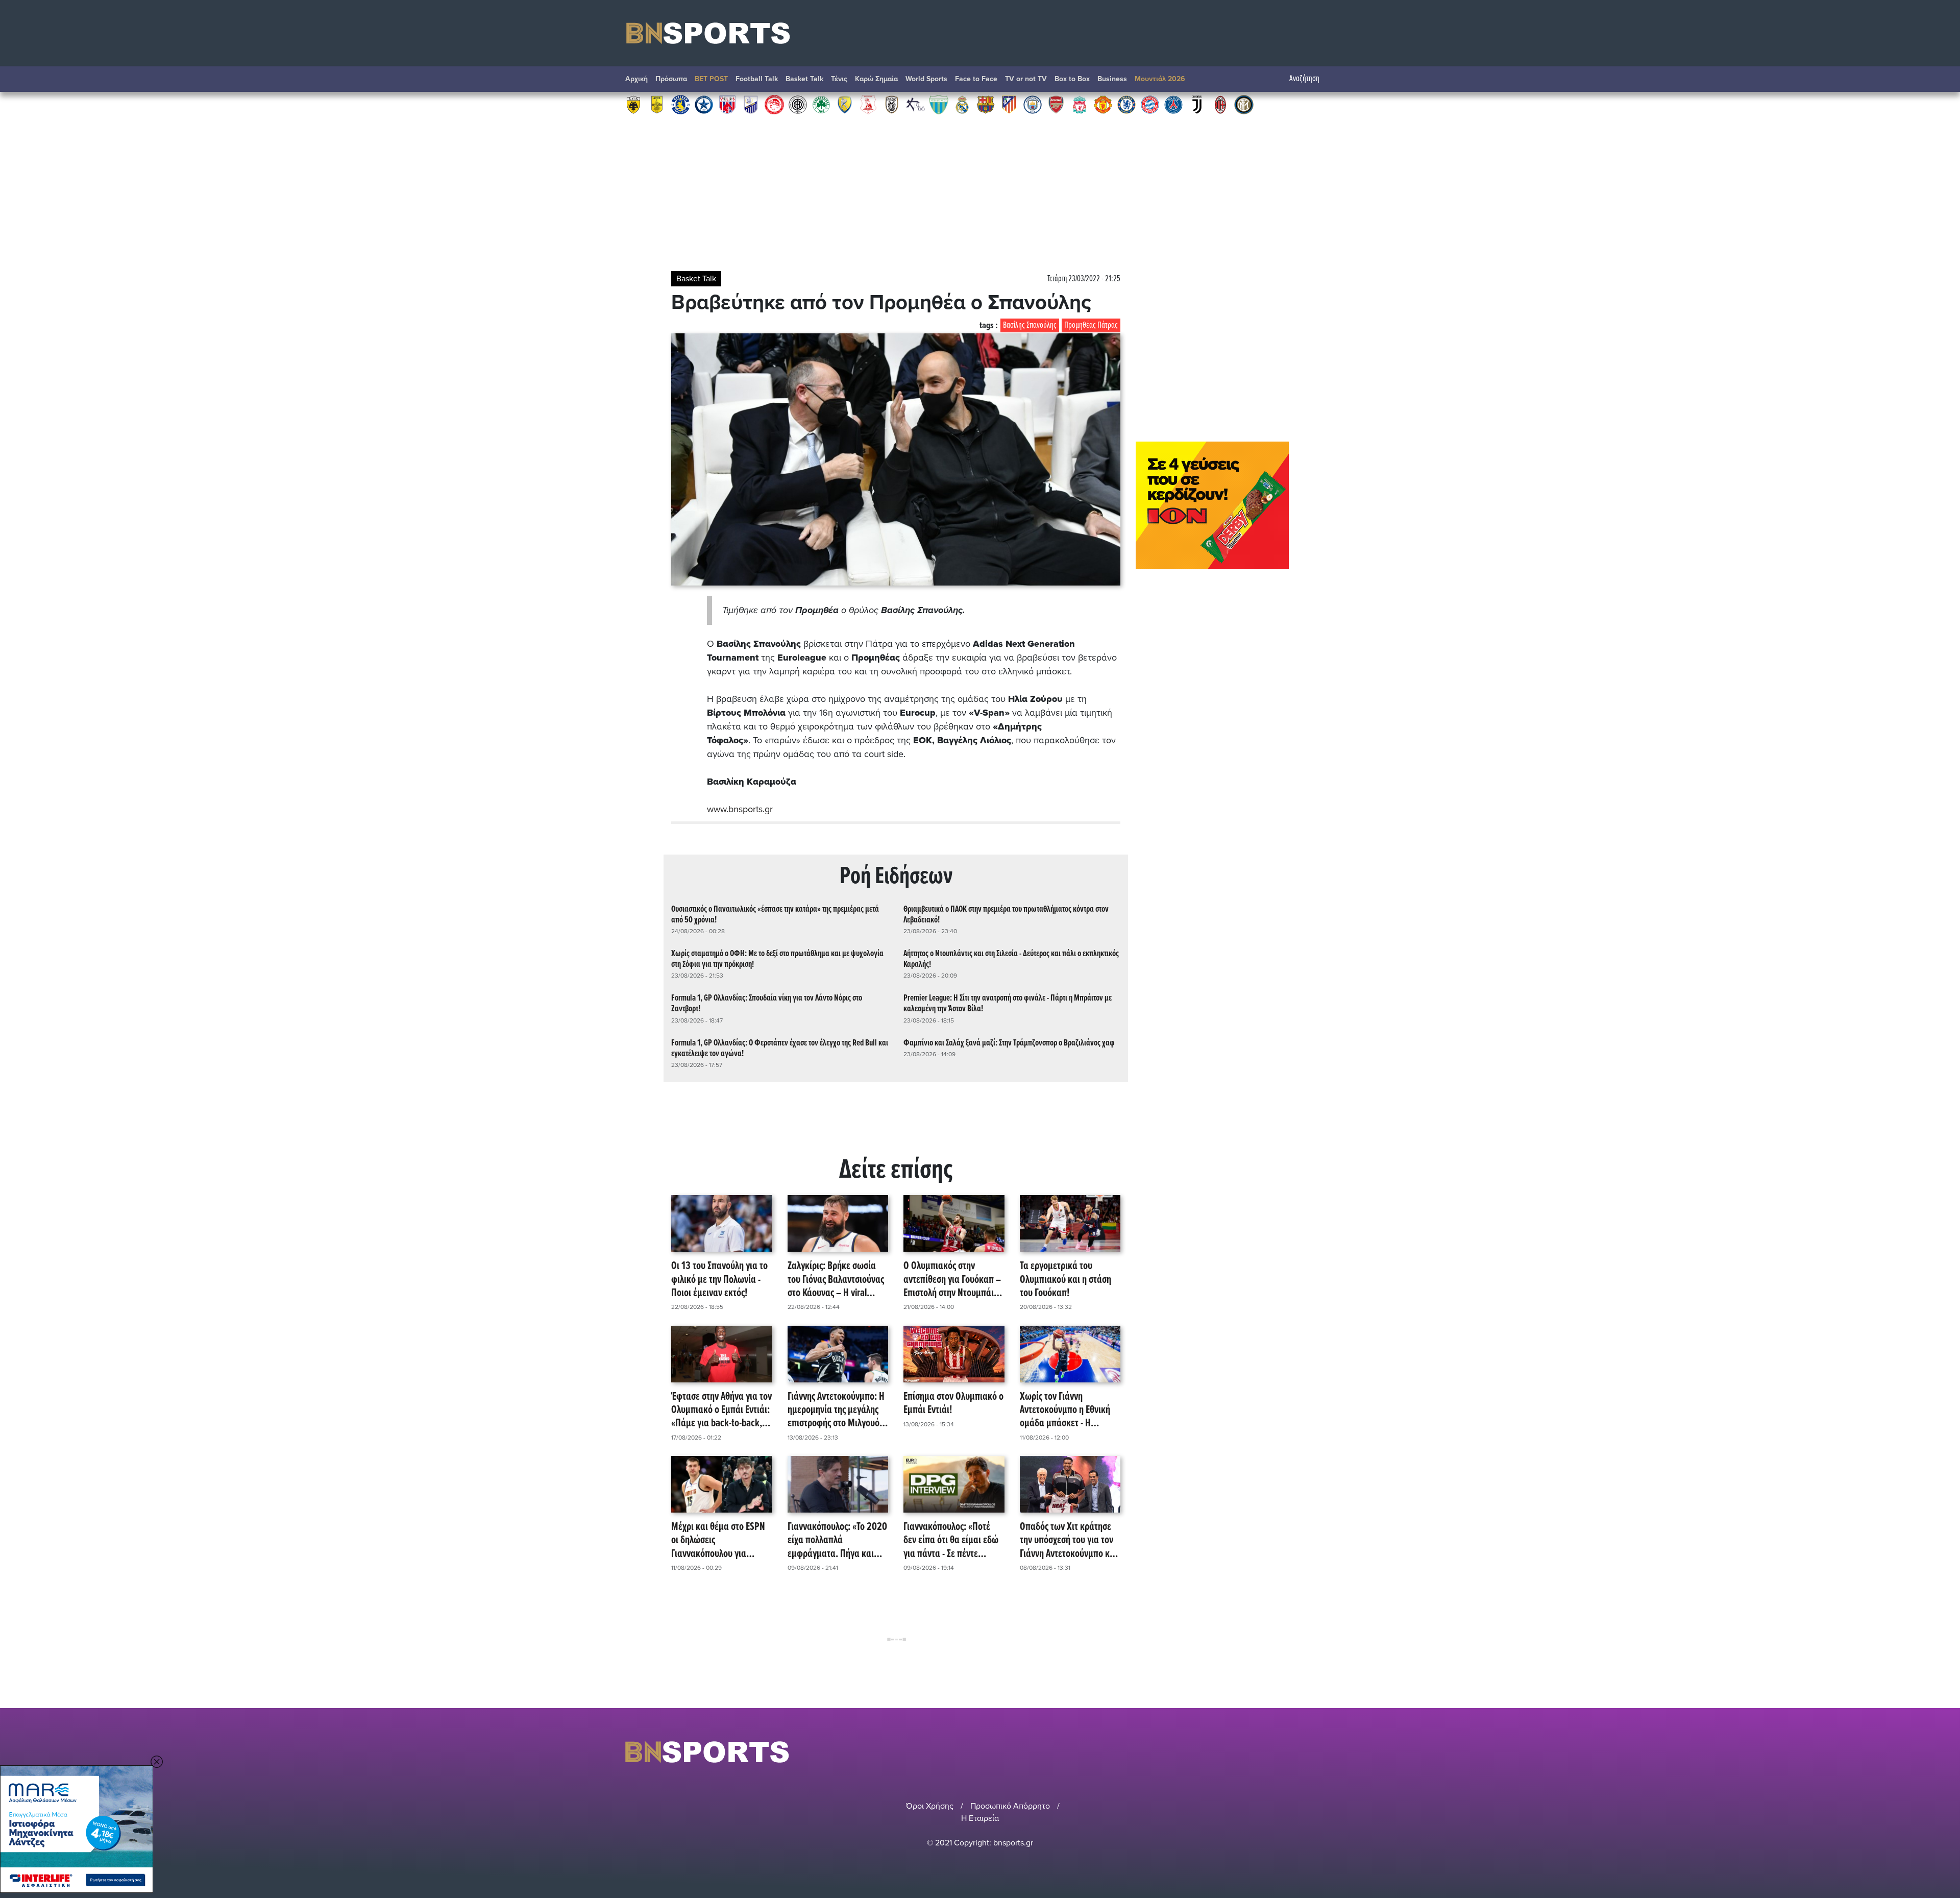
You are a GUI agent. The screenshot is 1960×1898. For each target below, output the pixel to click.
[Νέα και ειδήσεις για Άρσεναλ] (1056, 104)
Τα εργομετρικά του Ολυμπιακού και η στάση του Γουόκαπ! (1065, 1280)
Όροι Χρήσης (930, 1806)
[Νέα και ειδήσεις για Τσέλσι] (1126, 104)
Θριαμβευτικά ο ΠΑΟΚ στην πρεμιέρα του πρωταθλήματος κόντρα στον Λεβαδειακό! (1006, 915)
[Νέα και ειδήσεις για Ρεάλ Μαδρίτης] (962, 104)
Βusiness (1112, 79)
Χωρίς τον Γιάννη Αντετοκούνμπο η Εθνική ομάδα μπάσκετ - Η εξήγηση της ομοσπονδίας (1067, 1410)
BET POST (711, 79)
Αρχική (636, 79)
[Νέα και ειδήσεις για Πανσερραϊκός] (868, 104)
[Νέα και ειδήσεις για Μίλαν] (1220, 104)
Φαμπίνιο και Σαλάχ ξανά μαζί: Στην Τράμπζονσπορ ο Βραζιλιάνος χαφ (1009, 1043)
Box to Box (1072, 79)
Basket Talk (804, 79)
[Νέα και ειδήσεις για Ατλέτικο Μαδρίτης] (1009, 104)
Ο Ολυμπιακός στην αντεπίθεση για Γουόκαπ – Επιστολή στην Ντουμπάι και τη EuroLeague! (952, 1280)
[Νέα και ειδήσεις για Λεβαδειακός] (939, 104)
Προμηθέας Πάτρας (1091, 325)
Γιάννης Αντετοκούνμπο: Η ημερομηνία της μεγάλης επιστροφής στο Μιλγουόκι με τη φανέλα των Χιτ (837, 1410)
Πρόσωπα (671, 79)
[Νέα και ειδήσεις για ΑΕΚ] (633, 104)
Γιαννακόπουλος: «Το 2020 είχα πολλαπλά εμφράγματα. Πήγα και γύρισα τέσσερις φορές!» (837, 1541)
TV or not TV (1026, 79)
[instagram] (1302, 1752)
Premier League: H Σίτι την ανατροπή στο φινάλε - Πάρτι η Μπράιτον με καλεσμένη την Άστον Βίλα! (1008, 1004)
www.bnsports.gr (740, 809)
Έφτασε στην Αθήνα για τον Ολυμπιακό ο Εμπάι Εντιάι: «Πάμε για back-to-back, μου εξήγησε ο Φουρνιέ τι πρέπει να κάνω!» (721, 1410)
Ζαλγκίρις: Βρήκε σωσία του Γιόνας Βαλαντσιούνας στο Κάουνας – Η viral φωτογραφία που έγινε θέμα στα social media (836, 1280)
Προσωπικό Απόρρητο (1010, 1806)
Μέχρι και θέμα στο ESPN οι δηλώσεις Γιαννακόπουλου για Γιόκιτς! (718, 1541)
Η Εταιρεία (980, 1818)
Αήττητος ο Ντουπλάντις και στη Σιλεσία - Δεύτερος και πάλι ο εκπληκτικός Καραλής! (1011, 959)
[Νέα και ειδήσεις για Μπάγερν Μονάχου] (1150, 104)
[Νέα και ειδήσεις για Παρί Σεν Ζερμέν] (1173, 104)
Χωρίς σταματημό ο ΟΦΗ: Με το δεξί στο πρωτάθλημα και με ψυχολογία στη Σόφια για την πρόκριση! (777, 959)
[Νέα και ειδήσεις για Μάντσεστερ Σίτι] (1033, 104)
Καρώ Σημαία (876, 79)
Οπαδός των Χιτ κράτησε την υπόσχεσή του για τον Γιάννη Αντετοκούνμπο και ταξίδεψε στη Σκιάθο (1069, 1541)
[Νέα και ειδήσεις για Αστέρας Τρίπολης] (680, 104)
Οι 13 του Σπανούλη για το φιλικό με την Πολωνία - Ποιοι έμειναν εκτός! (719, 1280)
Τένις (839, 79)
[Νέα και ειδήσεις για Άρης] (657, 104)
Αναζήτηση (1304, 79)
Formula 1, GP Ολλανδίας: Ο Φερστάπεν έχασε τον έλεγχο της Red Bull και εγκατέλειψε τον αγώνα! (780, 1049)
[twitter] (1329, 1752)
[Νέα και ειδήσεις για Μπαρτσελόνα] (986, 104)
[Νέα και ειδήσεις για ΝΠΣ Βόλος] (727, 104)
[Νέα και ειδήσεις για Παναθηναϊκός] (821, 104)
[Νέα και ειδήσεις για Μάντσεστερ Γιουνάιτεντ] (1103, 104)
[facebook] (1316, 1752)
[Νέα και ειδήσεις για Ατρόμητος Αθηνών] (704, 104)
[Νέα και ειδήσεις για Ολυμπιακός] (774, 104)
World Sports (926, 79)
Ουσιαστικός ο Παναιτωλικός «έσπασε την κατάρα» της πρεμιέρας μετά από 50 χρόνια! (775, 915)
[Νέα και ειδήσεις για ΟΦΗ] (798, 104)
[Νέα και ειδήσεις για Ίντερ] (1244, 104)
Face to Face (976, 79)
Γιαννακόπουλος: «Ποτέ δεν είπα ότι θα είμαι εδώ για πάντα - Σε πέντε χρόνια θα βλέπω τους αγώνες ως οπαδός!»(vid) (951, 1541)
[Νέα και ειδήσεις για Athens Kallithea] (915, 104)
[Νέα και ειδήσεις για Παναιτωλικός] (845, 104)
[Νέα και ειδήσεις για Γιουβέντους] (1197, 104)
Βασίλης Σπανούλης (1030, 325)
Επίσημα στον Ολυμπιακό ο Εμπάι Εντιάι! (953, 1404)
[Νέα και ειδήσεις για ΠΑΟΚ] (892, 104)
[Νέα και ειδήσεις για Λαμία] (751, 104)
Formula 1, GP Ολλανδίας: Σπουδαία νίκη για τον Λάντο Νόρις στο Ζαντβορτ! (767, 1004)
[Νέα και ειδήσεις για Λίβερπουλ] (1080, 104)
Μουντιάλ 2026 (1160, 79)
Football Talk (757, 79)
